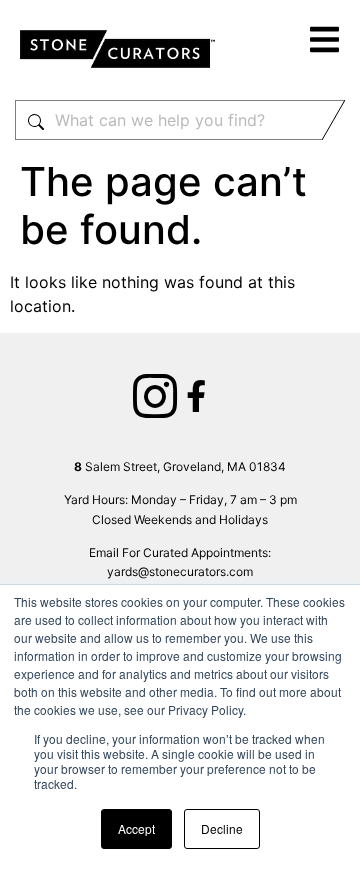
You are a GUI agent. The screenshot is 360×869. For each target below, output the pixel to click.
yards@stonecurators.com (180, 571)
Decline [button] (222, 828)
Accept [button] (136, 828)
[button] (325, 42)
